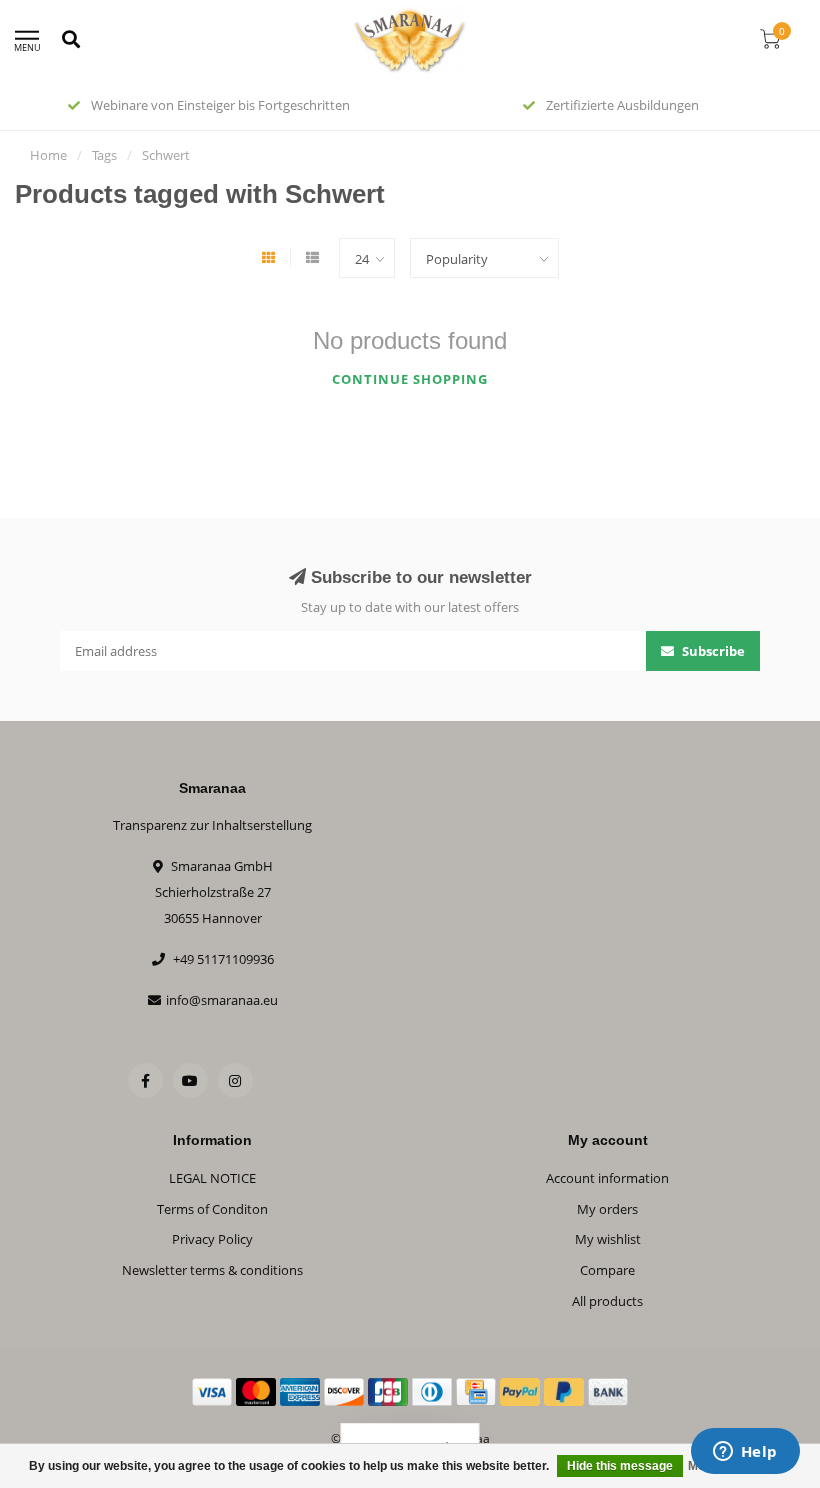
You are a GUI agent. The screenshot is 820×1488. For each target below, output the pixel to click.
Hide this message (620, 1466)
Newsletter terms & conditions (212, 1270)
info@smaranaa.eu (222, 1000)
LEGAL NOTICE (212, 1178)
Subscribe (712, 651)
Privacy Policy (212, 1239)
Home (48, 155)
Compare (607, 1270)
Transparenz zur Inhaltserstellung (212, 825)
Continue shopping (410, 379)
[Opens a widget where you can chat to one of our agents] (745, 1453)
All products (607, 1301)
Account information (607, 1178)
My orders (607, 1209)
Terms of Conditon (212, 1209)
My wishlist (608, 1239)
